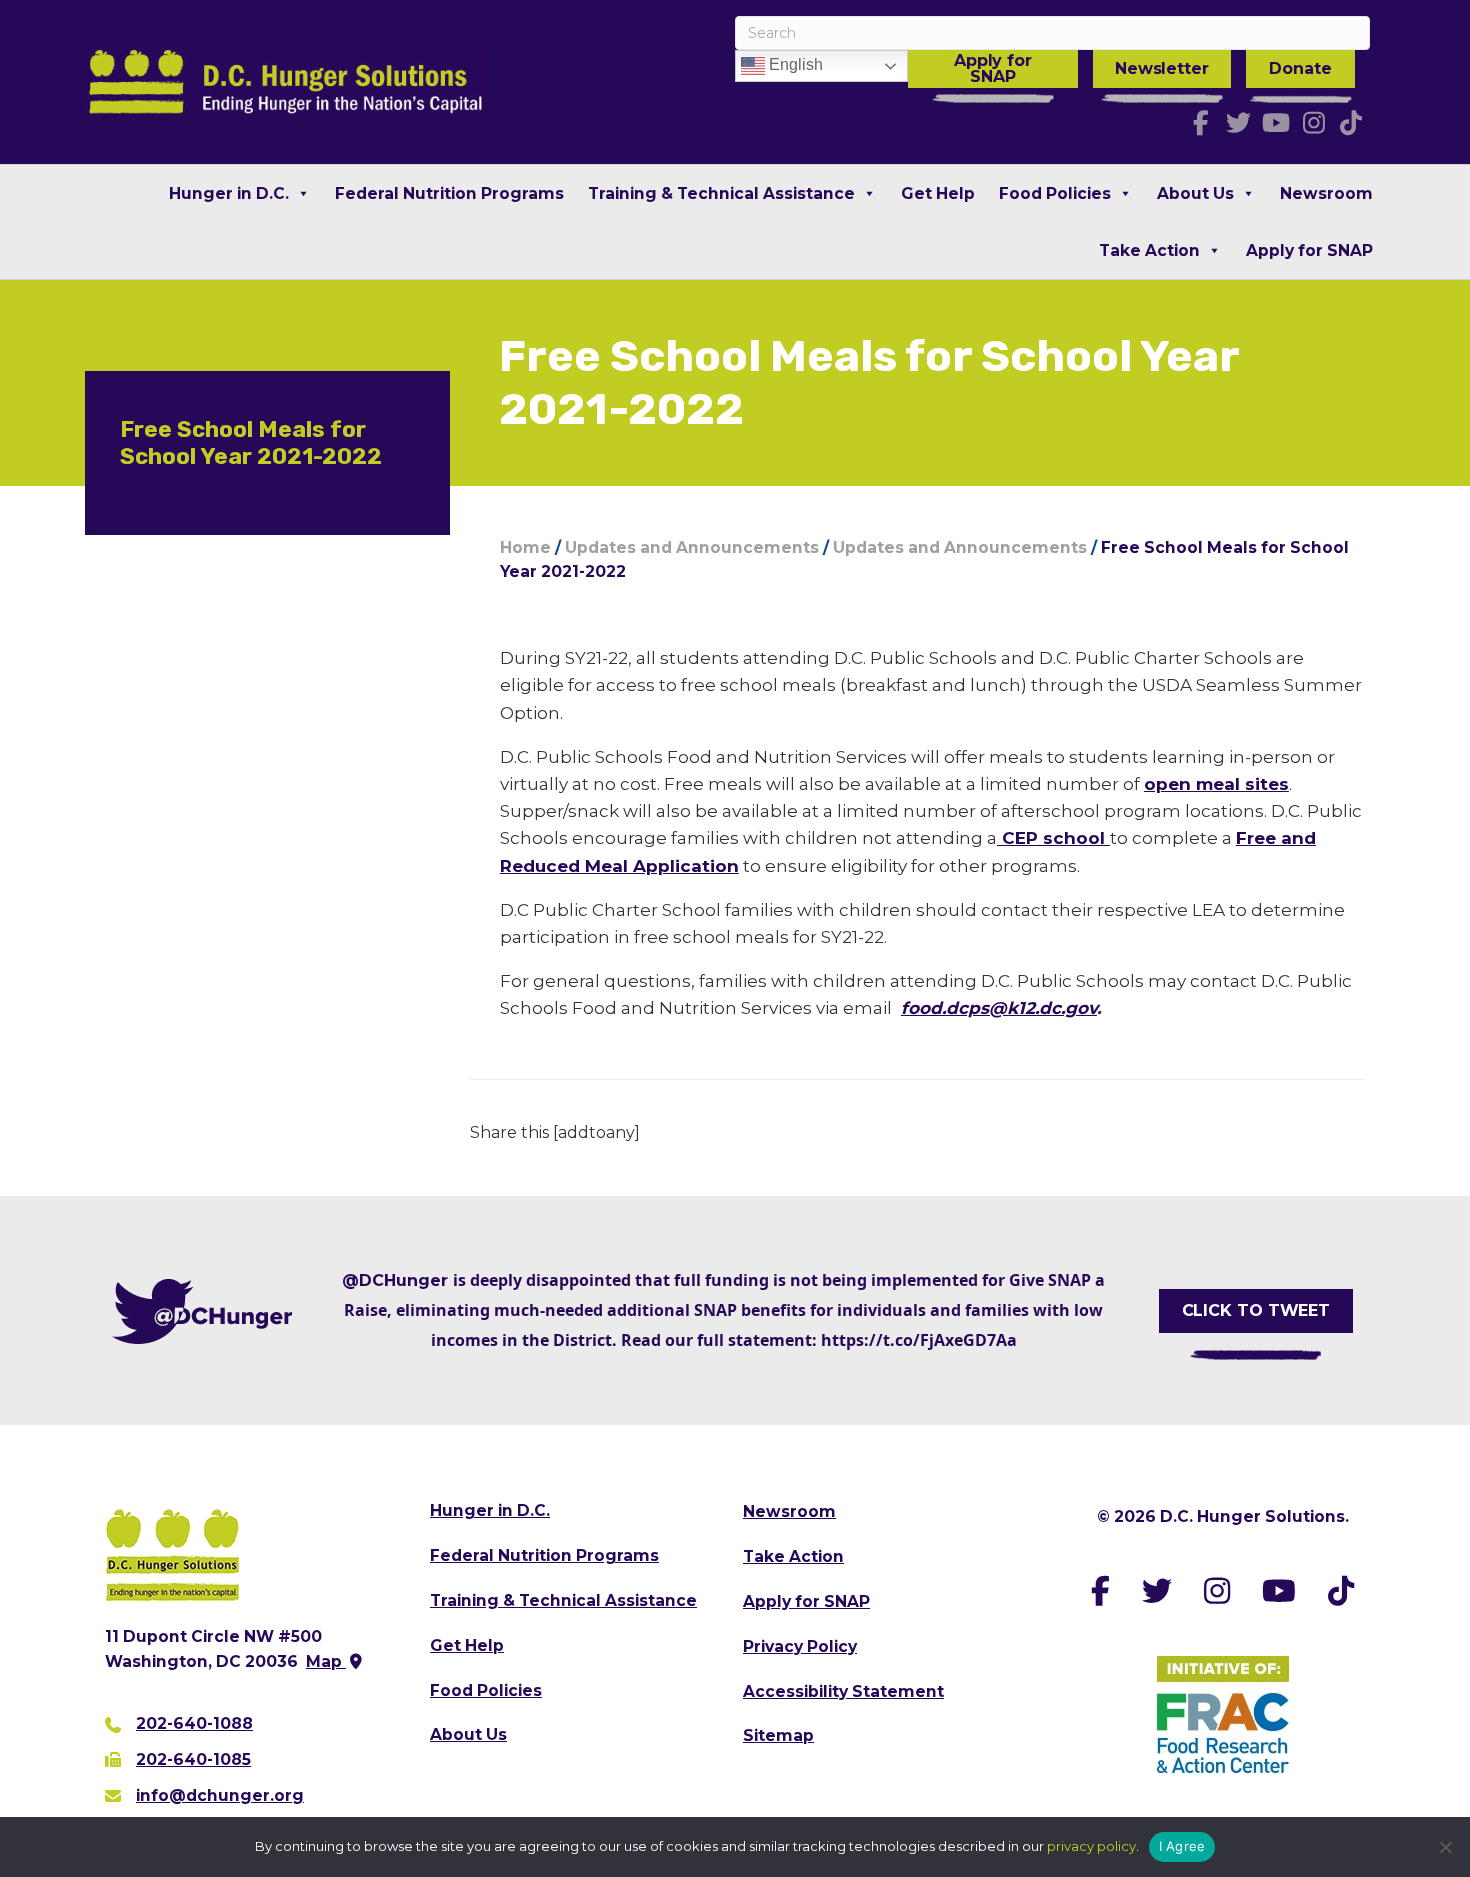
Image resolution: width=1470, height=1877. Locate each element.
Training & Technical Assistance (721, 193)
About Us (1195, 193)
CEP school (1053, 838)
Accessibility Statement (843, 1691)
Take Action (1149, 250)
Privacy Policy (800, 1646)
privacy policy (1091, 1846)
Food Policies (1055, 193)
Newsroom (1326, 193)
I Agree (1182, 1846)
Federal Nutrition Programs (449, 193)
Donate (1300, 68)
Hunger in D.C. (229, 193)
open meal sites (1216, 784)
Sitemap (778, 1735)
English (794, 64)
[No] (1445, 1847)
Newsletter (1162, 68)
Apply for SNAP (993, 68)
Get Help (938, 193)
